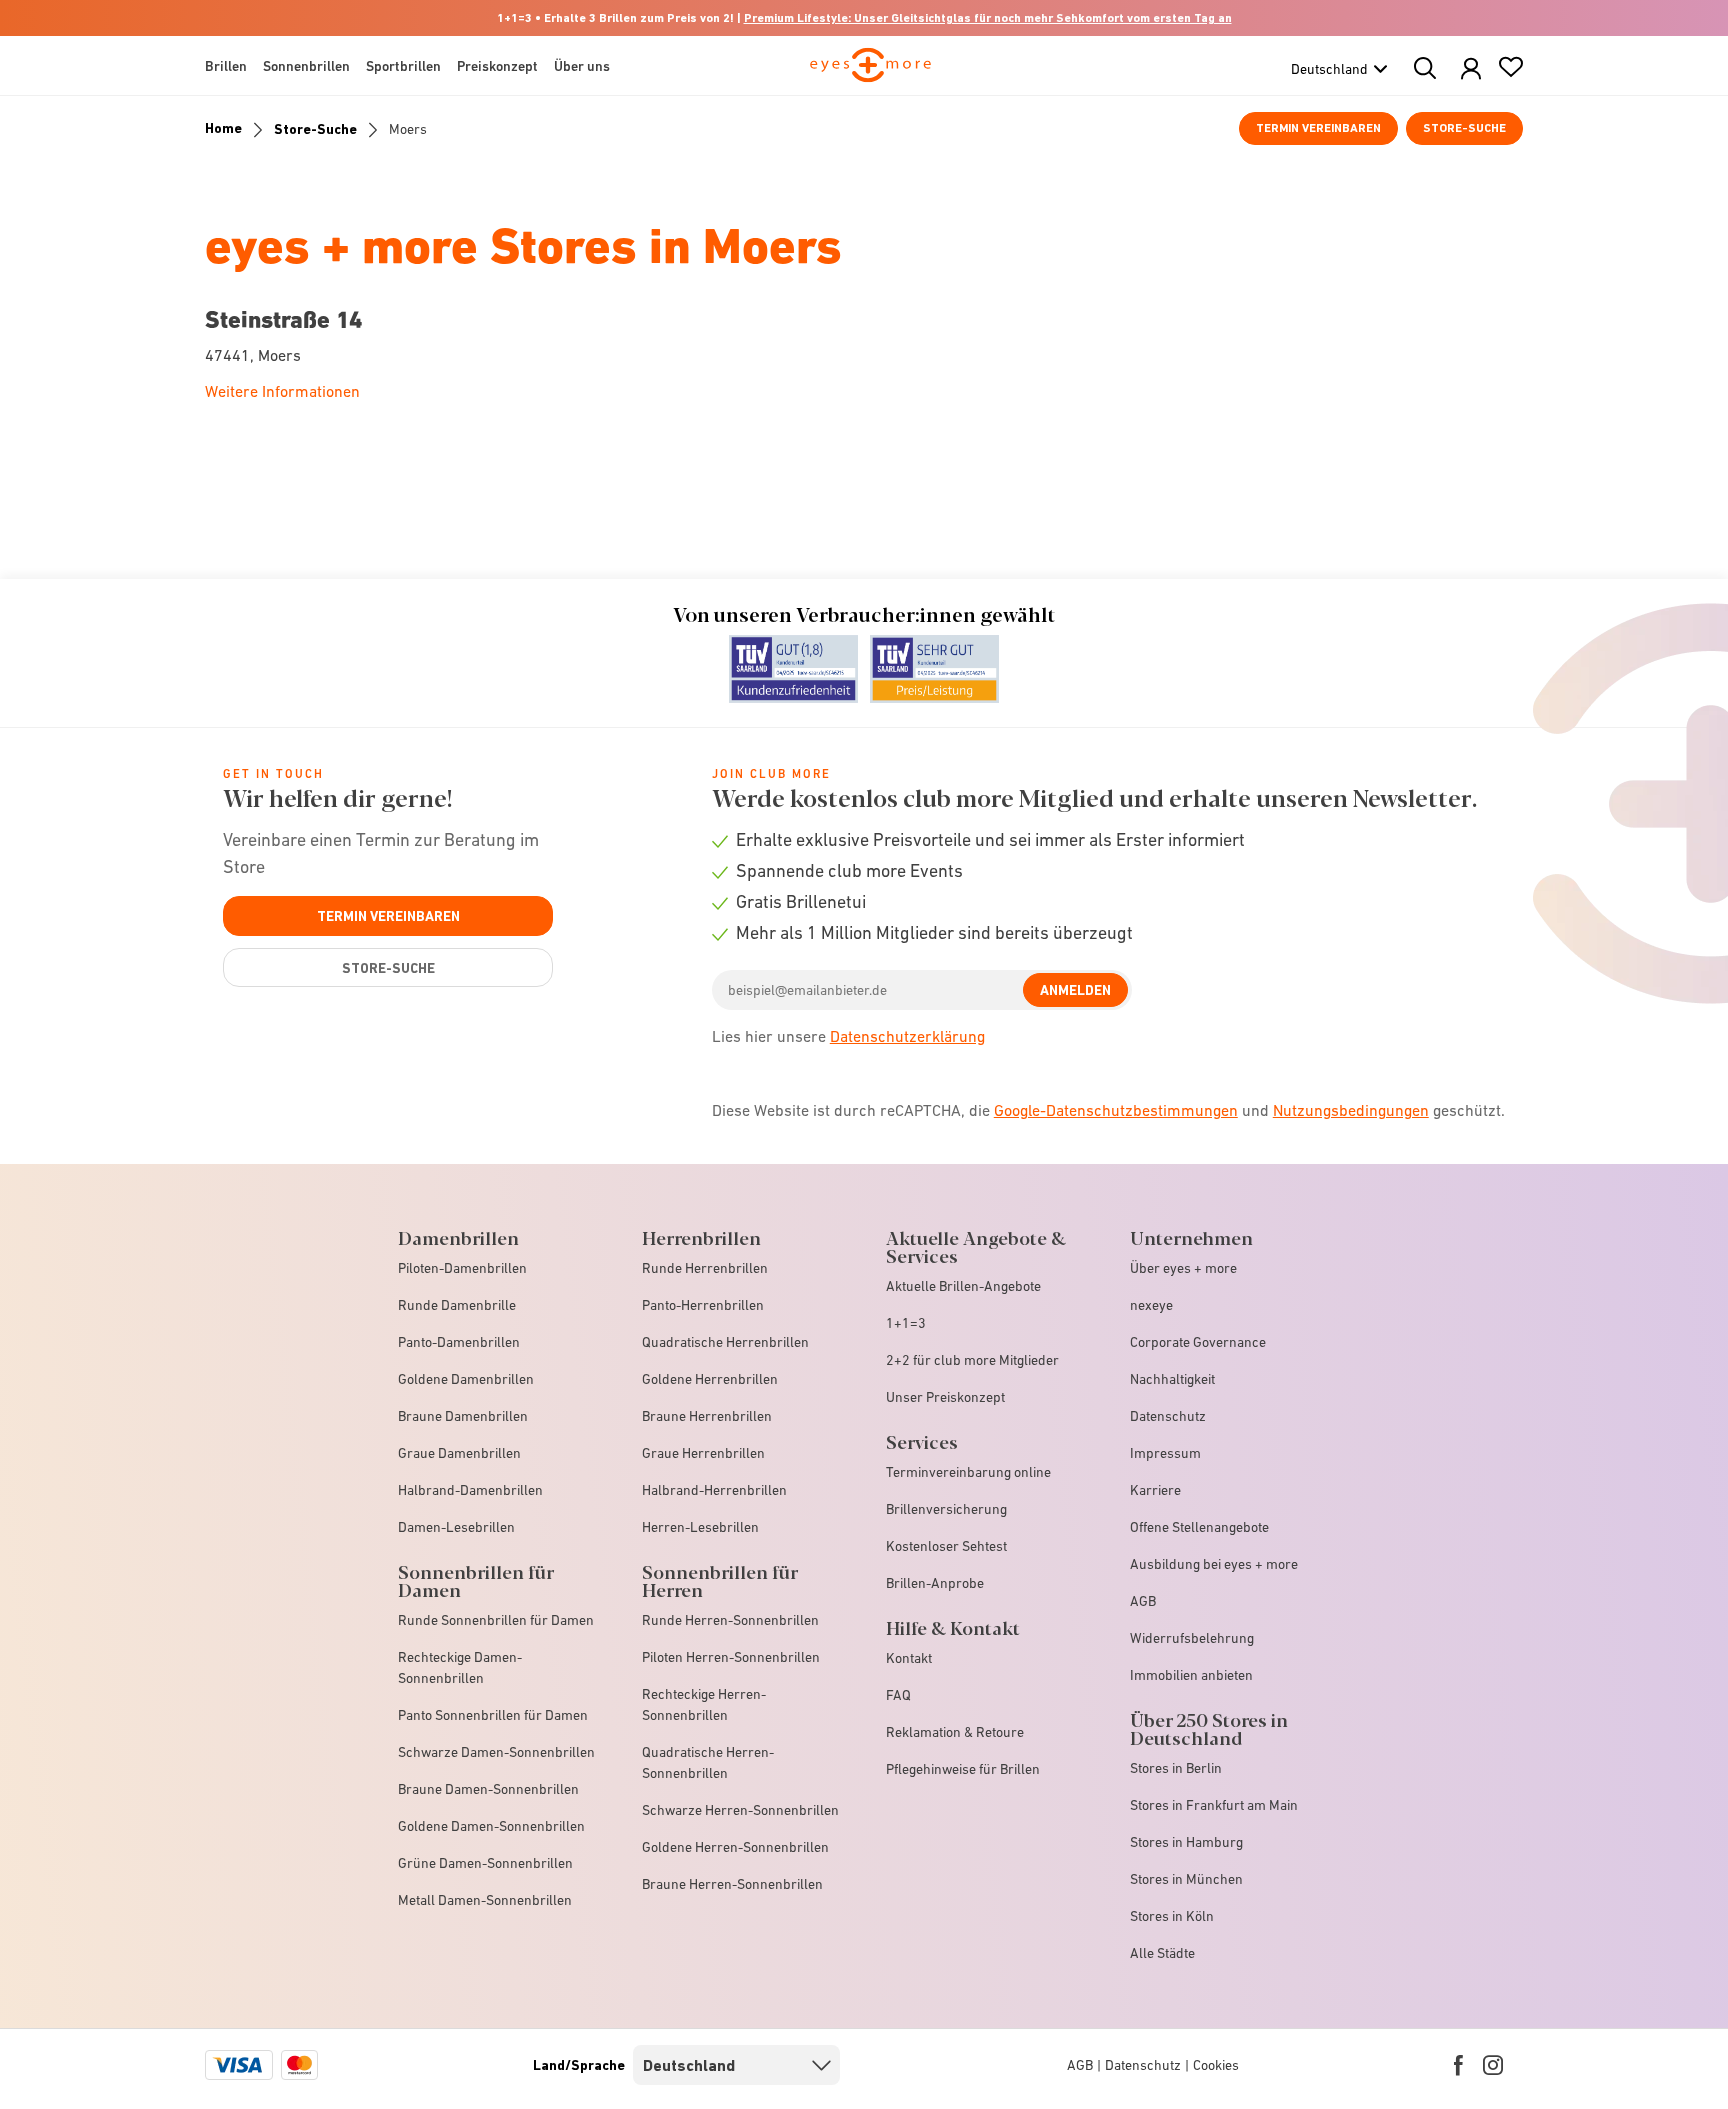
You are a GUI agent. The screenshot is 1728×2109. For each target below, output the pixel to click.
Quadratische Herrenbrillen (725, 1342)
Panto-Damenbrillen (459, 1342)
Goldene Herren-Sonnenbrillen (735, 1847)
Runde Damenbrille (457, 1305)
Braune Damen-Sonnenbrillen (488, 1789)
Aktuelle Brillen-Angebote (963, 1286)
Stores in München (1186, 1879)
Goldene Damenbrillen (466, 1379)
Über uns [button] (582, 66)
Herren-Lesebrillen (700, 1527)
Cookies (1216, 2065)
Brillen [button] (226, 66)
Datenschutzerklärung (907, 1036)
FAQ (898, 1695)
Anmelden (1075, 990)
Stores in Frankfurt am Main (1214, 1805)
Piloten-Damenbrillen (462, 1268)
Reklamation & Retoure (955, 1732)
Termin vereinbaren (1318, 128)
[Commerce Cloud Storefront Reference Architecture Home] (870, 74)
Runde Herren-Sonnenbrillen (730, 1620)
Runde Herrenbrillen (705, 1268)
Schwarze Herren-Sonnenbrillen (740, 1810)
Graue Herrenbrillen (703, 1453)
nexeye (1151, 1305)
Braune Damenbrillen (463, 1416)
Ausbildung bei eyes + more (1214, 1564)
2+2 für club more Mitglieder (972, 1360)
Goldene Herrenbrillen (710, 1379)
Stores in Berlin (1176, 1768)
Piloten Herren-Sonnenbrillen (731, 1657)
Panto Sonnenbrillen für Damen (493, 1715)
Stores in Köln (1172, 1916)
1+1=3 (906, 1323)
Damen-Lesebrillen (456, 1527)
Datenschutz (1168, 1416)
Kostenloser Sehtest (946, 1546)
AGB (1143, 1601)
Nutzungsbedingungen (1351, 1110)
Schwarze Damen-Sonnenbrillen (496, 1752)
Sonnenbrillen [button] (306, 66)
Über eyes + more (1183, 1268)
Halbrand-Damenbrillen (470, 1490)
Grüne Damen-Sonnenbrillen (485, 1863)
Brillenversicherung (946, 1509)
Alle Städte (1162, 1953)
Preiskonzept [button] (497, 66)
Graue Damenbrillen (459, 1453)
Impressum (1165, 1453)
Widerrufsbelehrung (1192, 1638)
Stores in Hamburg (1186, 1842)
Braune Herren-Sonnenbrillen (732, 1884)
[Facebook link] (1458, 2065)
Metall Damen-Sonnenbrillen (485, 1900)
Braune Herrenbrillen (707, 1416)
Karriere (1155, 1490)
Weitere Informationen (282, 391)
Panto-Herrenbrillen (703, 1305)
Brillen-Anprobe (935, 1583)
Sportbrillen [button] (403, 66)
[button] (1471, 69)
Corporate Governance (1198, 1342)
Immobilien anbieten (1191, 1675)
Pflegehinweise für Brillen (963, 1769)
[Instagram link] (1493, 2065)
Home (223, 128)
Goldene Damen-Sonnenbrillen (491, 1826)
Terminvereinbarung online (968, 1472)
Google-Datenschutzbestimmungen (1116, 1110)
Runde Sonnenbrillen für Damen (496, 1620)
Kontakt (909, 1658)
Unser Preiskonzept (945, 1397)
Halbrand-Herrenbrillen (714, 1490)
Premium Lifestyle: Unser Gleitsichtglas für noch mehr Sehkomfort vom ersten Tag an (988, 18)
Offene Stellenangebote (1199, 1527)
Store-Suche (1464, 128)
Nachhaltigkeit (1172, 1379)
